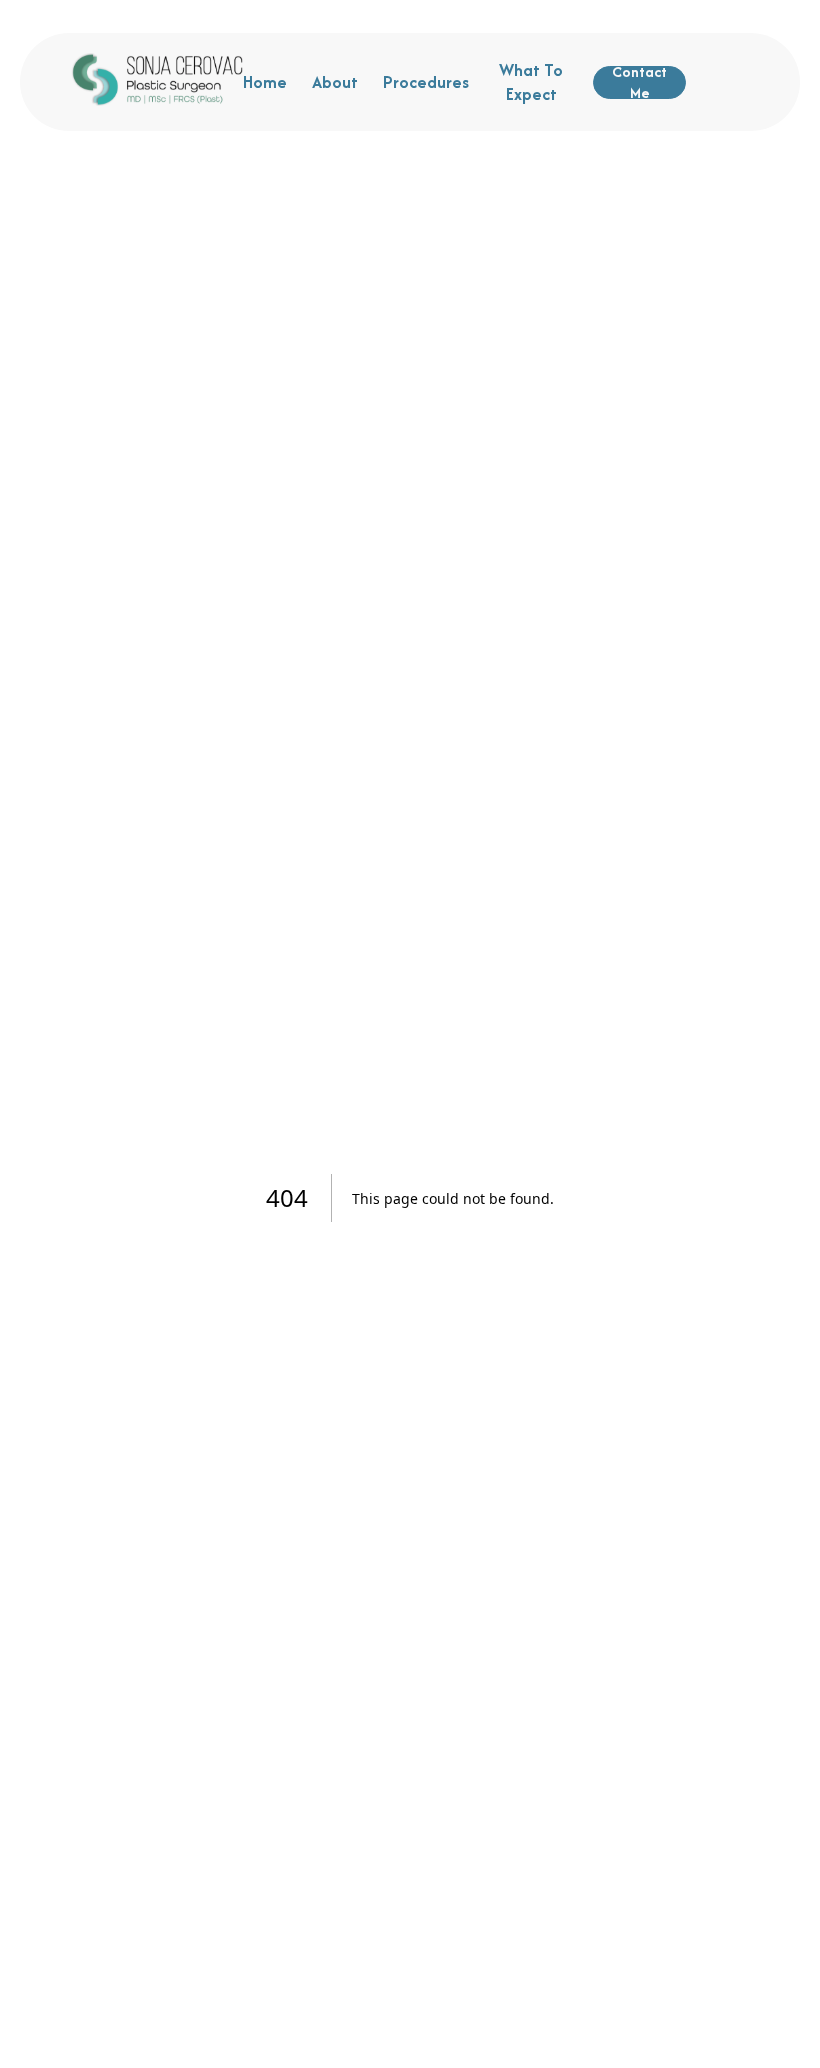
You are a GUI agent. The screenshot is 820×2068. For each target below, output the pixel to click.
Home (265, 82)
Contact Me (639, 82)
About (335, 82)
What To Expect (531, 82)
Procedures (426, 82)
